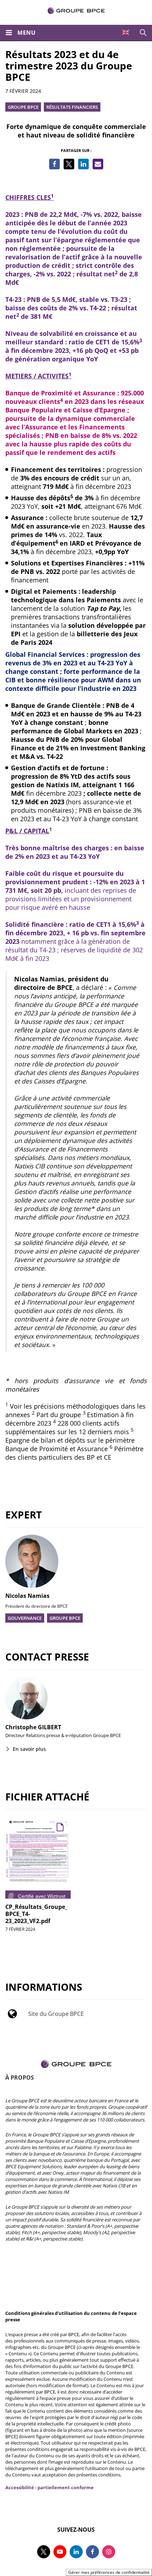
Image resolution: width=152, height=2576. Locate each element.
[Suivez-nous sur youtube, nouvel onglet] (60, 2552)
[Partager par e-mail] (98, 164)
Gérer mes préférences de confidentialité (109, 2572)
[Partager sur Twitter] (69, 164)
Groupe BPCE (23, 107)
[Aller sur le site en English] (126, 32)
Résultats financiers (72, 107)
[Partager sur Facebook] (54, 164)
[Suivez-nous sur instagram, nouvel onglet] (109, 2552)
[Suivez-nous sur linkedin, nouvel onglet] (76, 2552)
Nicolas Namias (27, 1596)
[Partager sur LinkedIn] (83, 164)
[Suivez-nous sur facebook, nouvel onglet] (92, 2552)
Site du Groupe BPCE (56, 2014)
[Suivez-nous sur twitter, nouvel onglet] (44, 2552)
